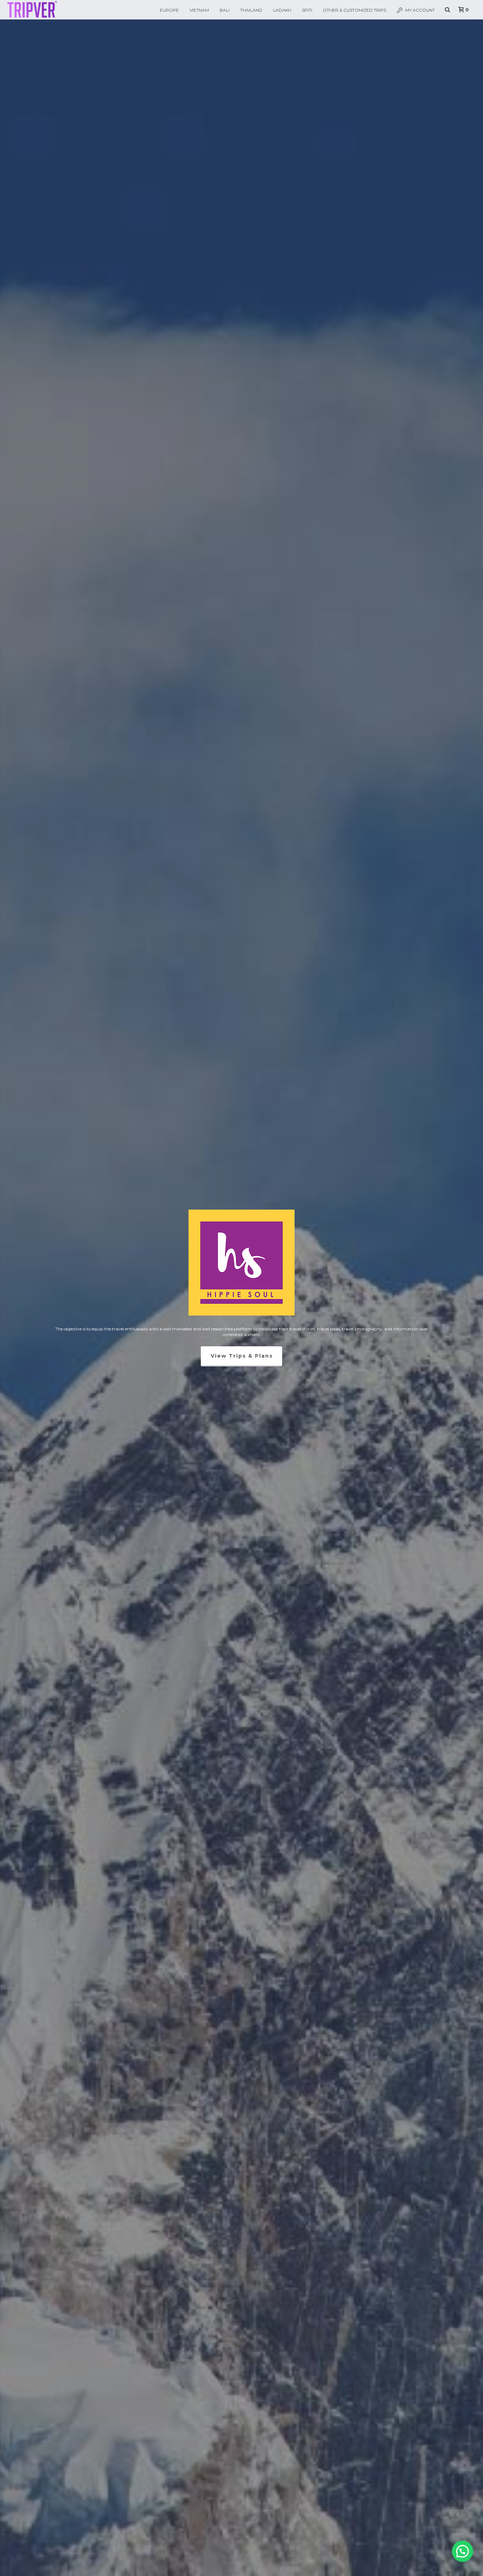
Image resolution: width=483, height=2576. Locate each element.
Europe (169, 10)
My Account (420, 10)
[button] (462, 2551)
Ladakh (282, 10)
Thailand (251, 10)
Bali (225, 10)
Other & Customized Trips (354, 10)
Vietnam (199, 10)
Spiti (307, 10)
